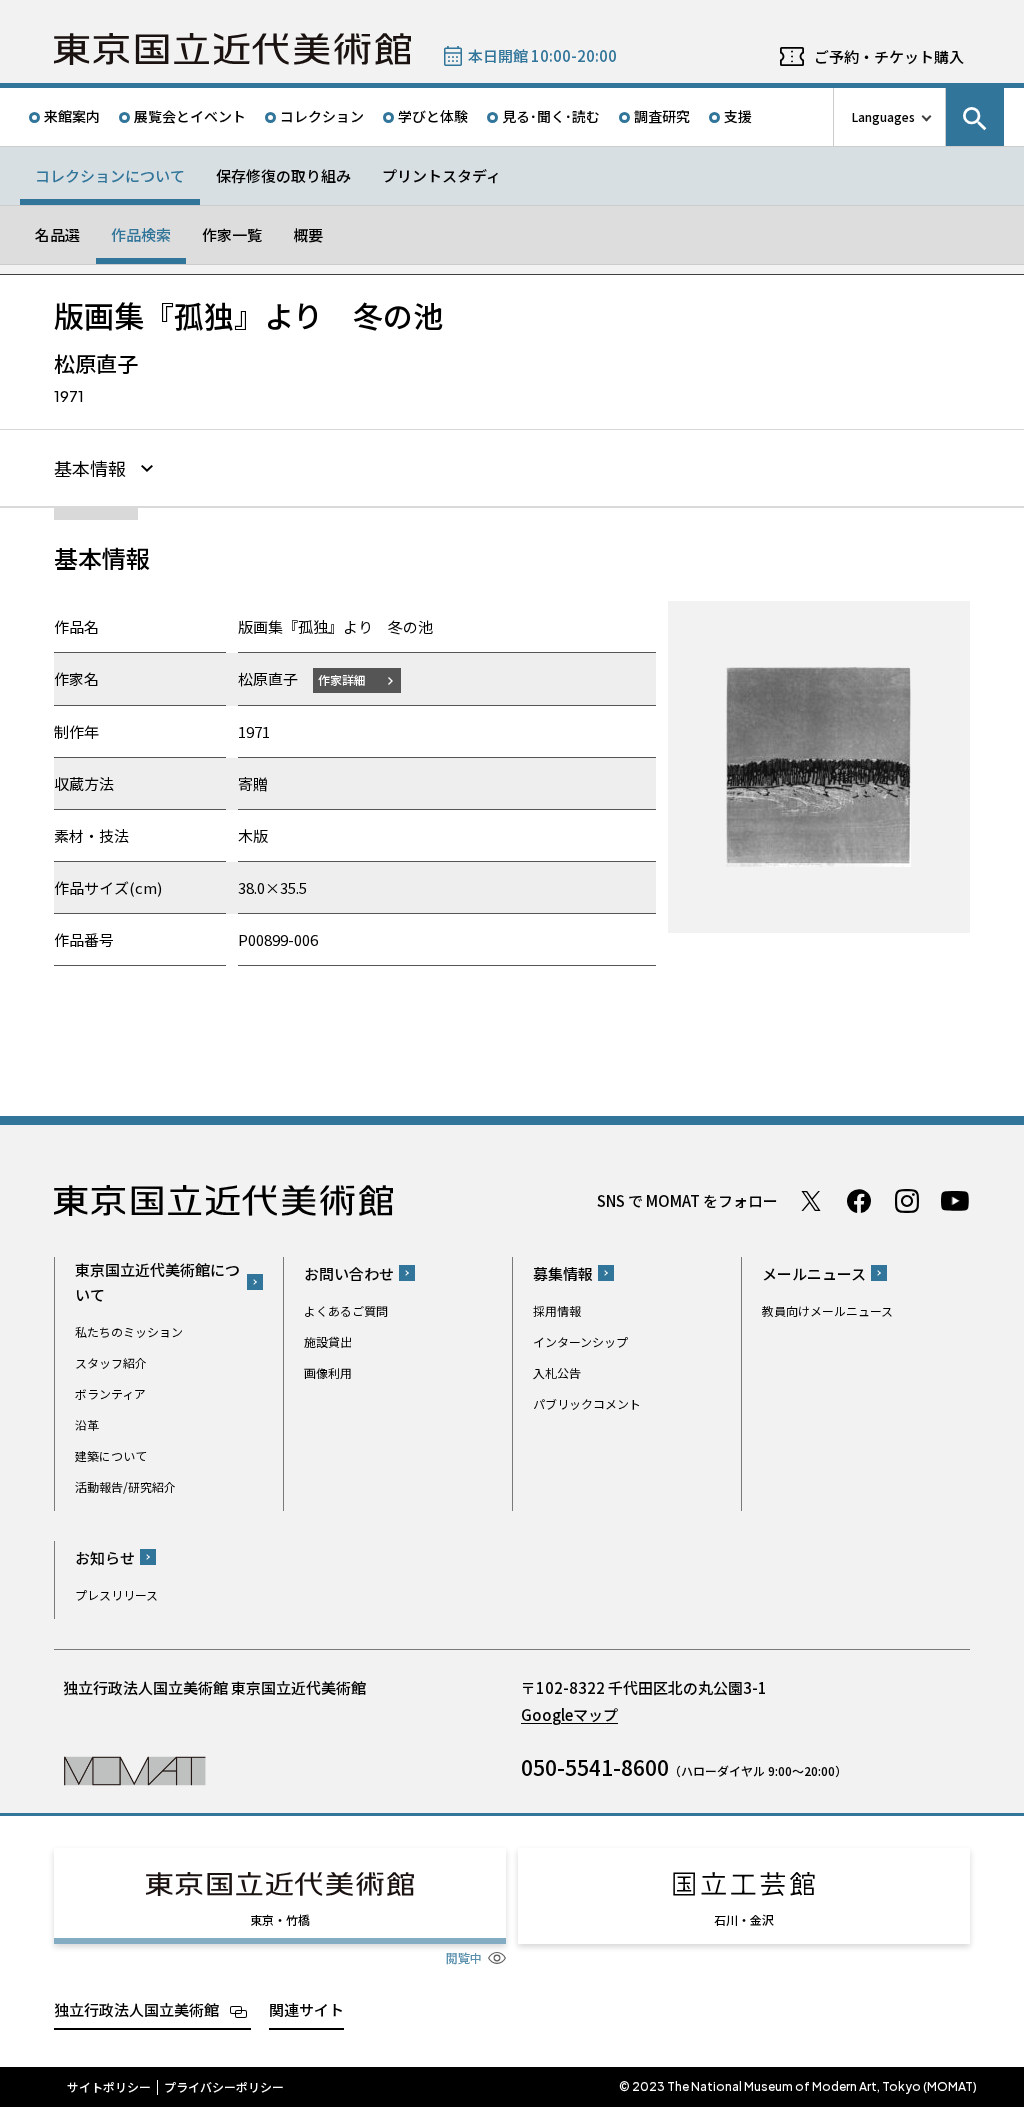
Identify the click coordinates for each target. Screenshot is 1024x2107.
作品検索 (141, 234)
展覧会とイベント (190, 116)
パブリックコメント (587, 1403)
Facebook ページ (859, 1201)
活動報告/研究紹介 (125, 1486)
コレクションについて (110, 175)
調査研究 (662, 116)
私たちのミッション (129, 1331)
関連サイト (306, 2009)
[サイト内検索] (975, 117)
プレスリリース (116, 1594)
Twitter (811, 1201)
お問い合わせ (349, 1273)
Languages (883, 116)
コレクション (322, 116)
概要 (308, 234)
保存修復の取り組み (283, 175)
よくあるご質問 (346, 1310)
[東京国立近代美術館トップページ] (232, 49)
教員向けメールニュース (827, 1310)
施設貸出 (328, 1341)
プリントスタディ (441, 175)
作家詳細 (342, 679)
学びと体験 (433, 116)
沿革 (87, 1424)
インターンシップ (580, 1341)
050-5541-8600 (595, 1767)
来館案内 (72, 116)
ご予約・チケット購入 (889, 56)
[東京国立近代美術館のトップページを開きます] (134, 1769)
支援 (738, 116)
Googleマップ (569, 1714)
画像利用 (328, 1372)
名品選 (57, 234)
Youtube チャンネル (955, 1201)
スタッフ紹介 (111, 1362)
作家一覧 (232, 234)
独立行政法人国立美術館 (136, 2009)
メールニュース (814, 1273)
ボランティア (110, 1393)
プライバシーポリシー (224, 2087)
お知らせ (105, 1557)
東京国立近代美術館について (157, 1282)
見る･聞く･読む (551, 116)
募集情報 (563, 1273)
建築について (111, 1455)
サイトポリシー (109, 2087)
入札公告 (557, 1372)
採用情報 (557, 1310)
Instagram (907, 1201)
